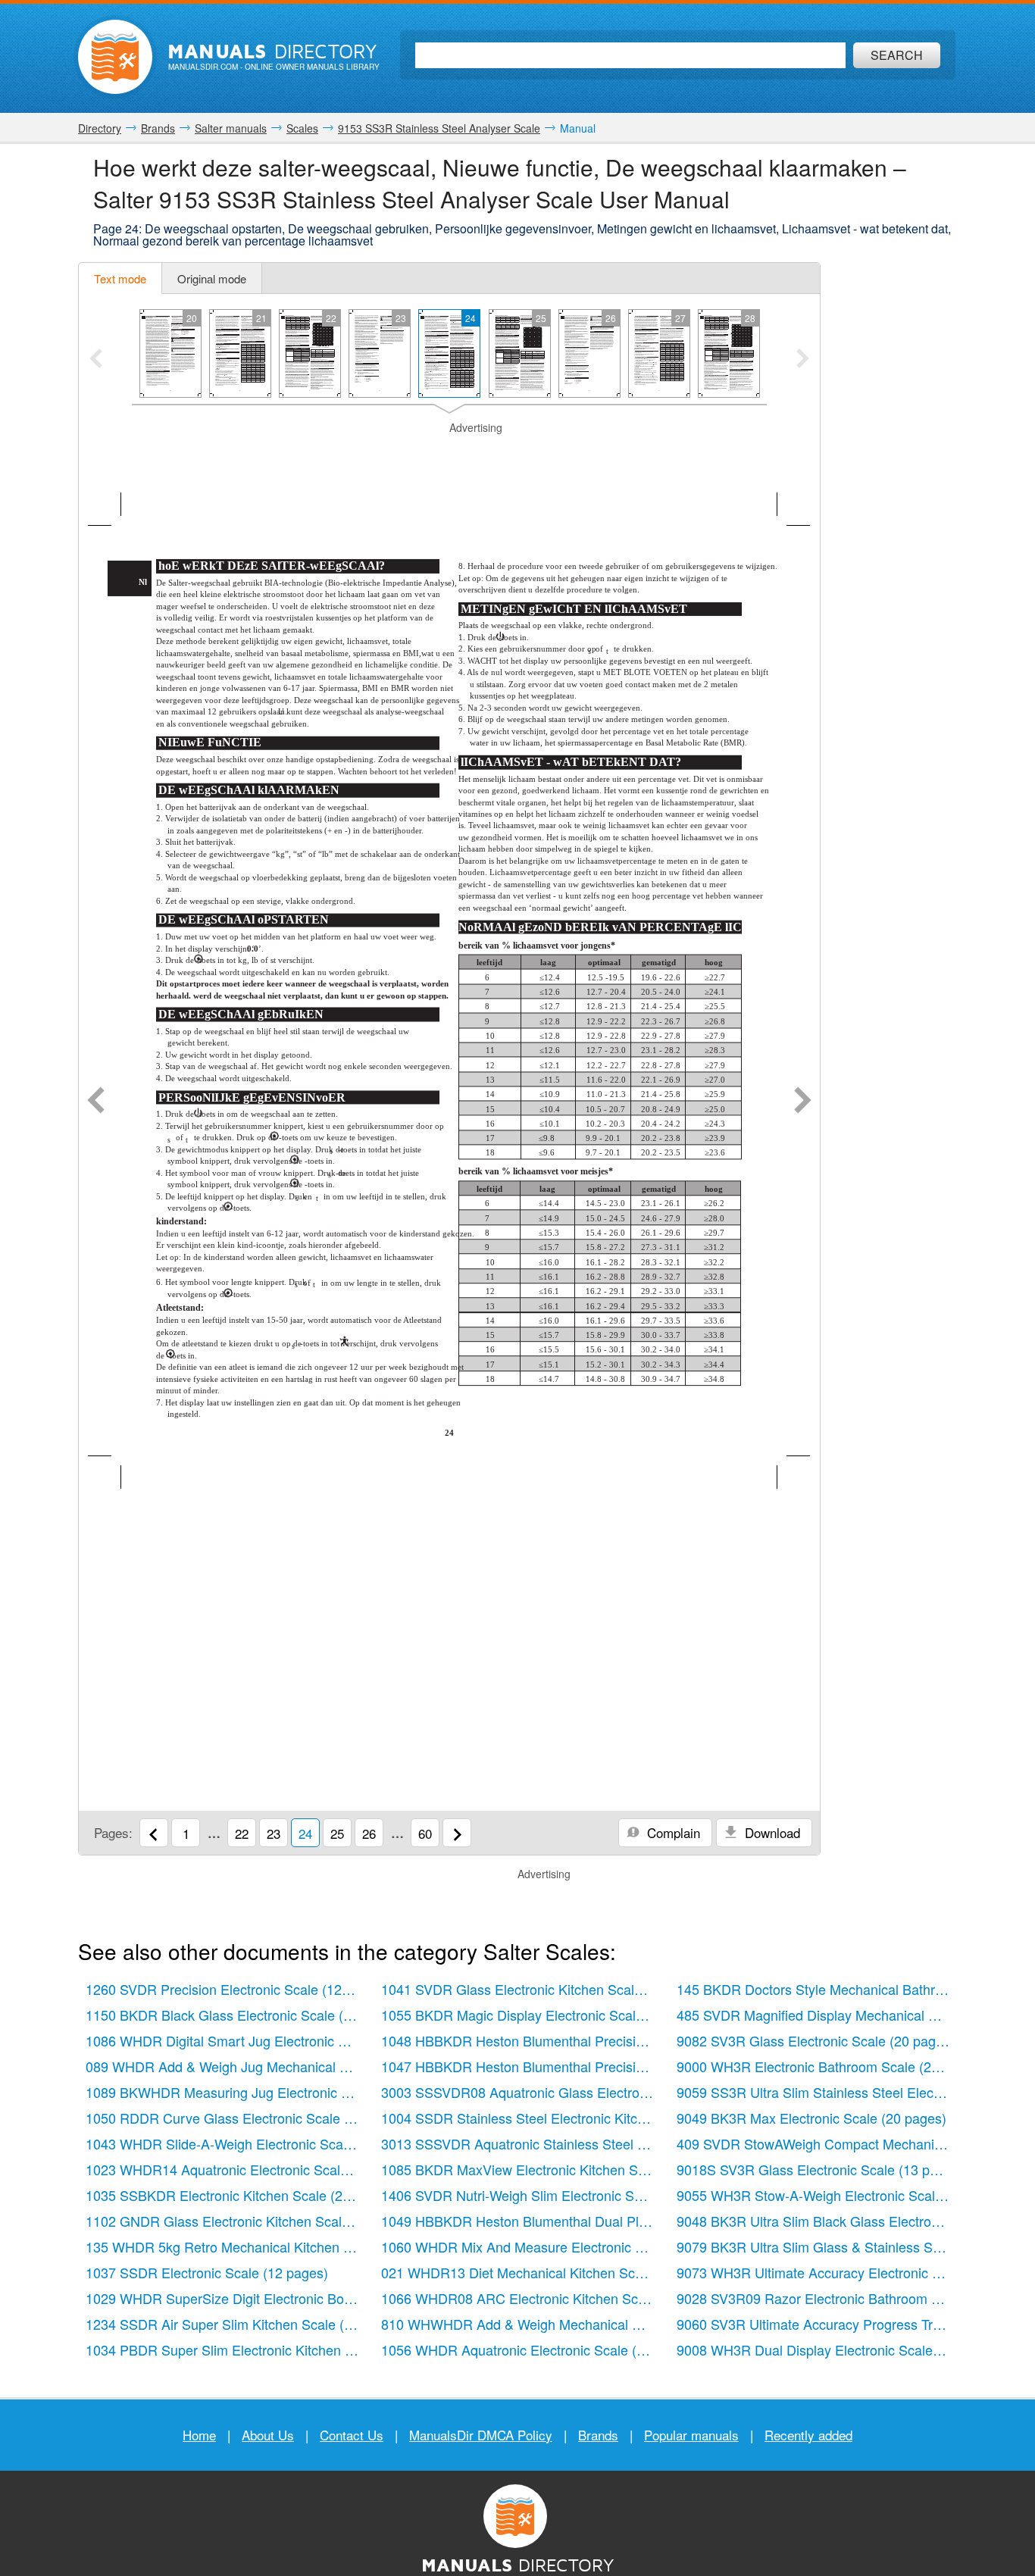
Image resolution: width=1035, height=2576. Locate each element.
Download (771, 1832)
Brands (598, 2435)
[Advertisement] (449, 455)
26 (369, 1833)
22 (242, 1833)
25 (337, 1833)
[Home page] (115, 57)
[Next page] (803, 1102)
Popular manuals (691, 2435)
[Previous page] (96, 1102)
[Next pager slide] (803, 360)
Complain (672, 1832)
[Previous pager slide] (96, 360)
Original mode (212, 278)
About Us (268, 2435)
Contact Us (352, 2435)
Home (199, 2435)
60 (425, 1833)
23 (274, 1833)
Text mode (120, 278)
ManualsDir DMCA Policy (481, 2435)
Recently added (808, 2435)
